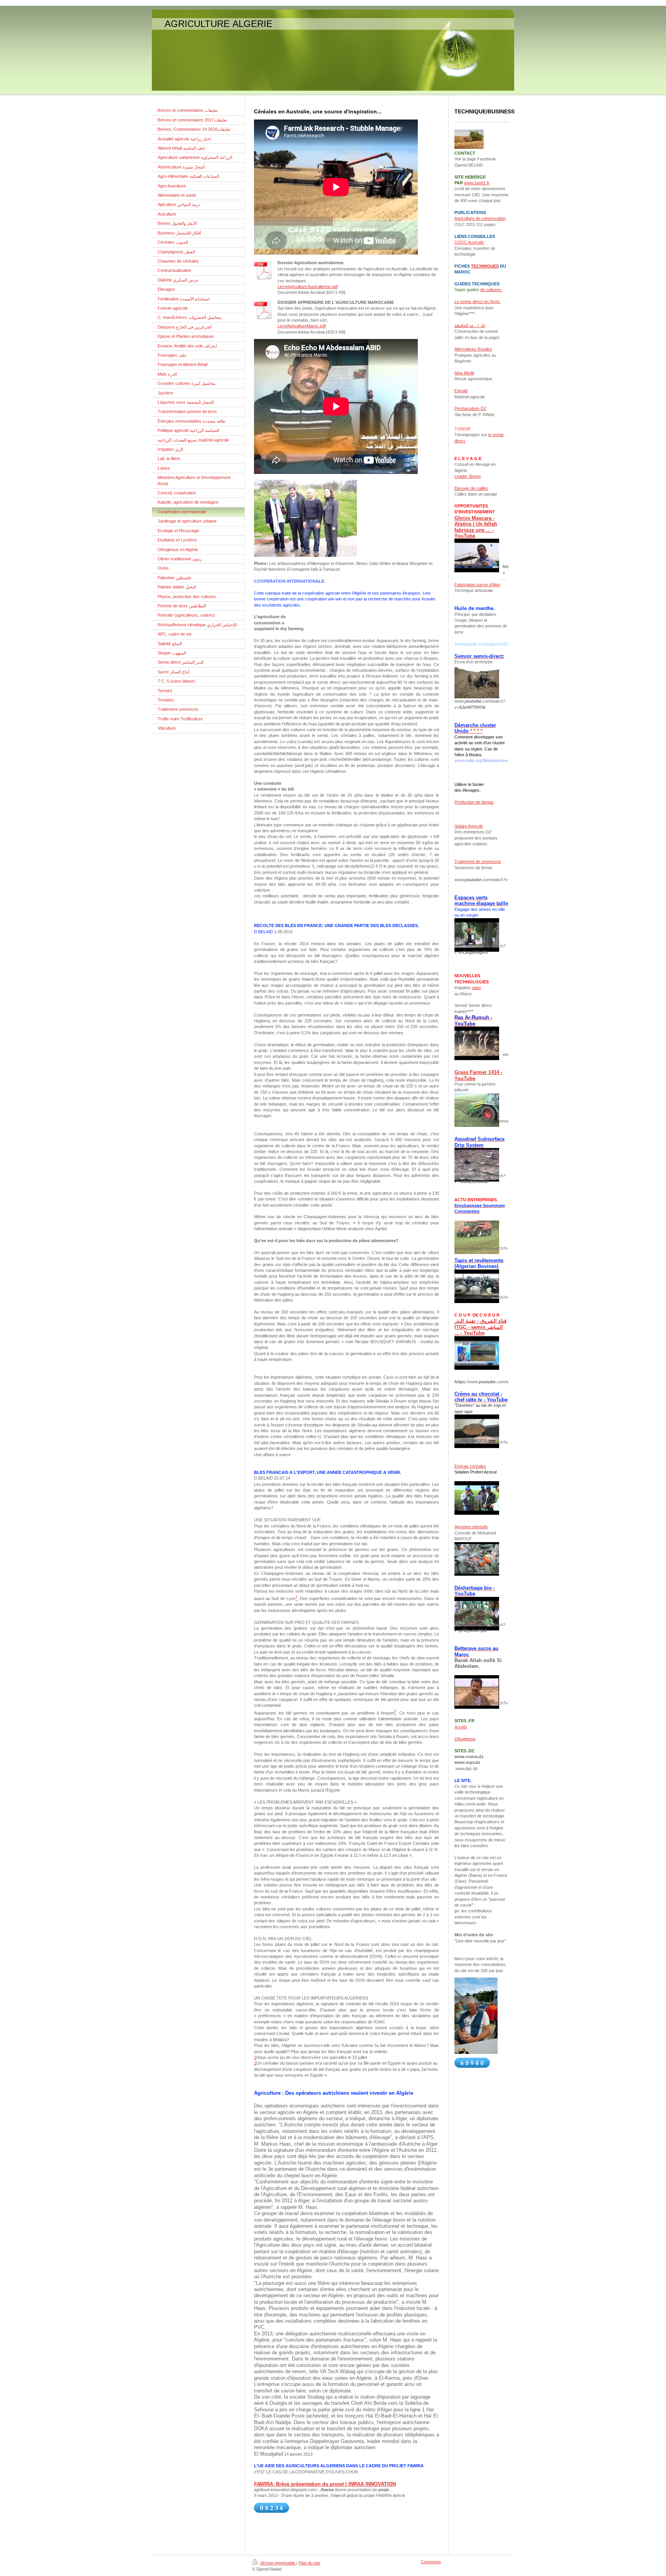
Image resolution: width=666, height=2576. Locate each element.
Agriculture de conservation (480, 218)
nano (476, 988)
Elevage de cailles (471, 488)
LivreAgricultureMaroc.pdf (302, 326)
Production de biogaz (474, 802)
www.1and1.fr (477, 183)
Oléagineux (465, 1739)
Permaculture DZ (470, 408)
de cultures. (491, 290)
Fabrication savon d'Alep (477, 585)
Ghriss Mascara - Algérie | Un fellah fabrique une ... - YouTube (476, 527)
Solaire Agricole (469, 826)
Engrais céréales (470, 1466)
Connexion (431, 2562)
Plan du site (309, 2563)
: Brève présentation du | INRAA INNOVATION (325, 2484)
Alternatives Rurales (473, 349)
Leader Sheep (468, 476)
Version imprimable (278, 2563)
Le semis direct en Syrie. (478, 302)
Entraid (461, 391)
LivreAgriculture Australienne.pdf (308, 287)
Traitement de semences (478, 861)
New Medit (464, 373)
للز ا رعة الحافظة (470, 325)
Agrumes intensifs (471, 1527)
